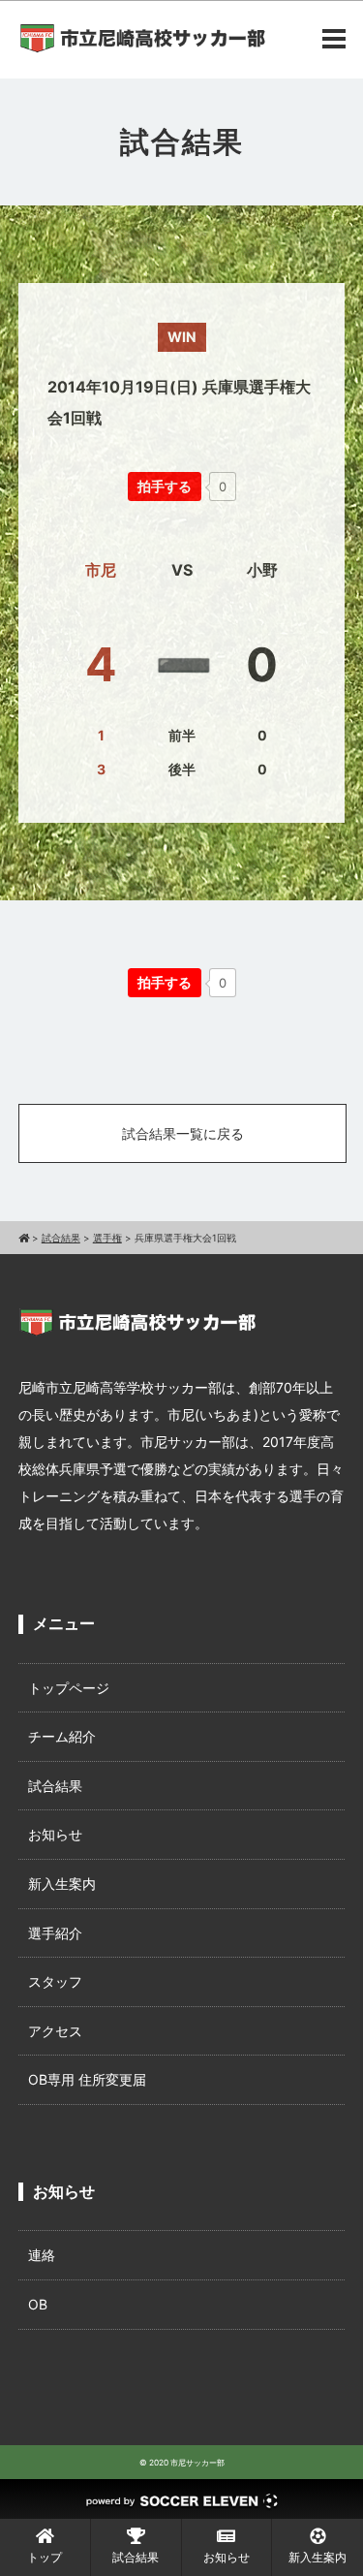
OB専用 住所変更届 (87, 2079)
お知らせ (55, 1834)
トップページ (69, 1688)
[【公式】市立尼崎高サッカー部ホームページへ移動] (24, 1238)
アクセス (55, 2031)
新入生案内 (62, 1884)
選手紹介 (55, 1933)
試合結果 (55, 1786)
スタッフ (55, 1981)
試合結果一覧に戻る (183, 1133)
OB (38, 2304)
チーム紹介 (62, 1736)
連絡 (42, 2255)
